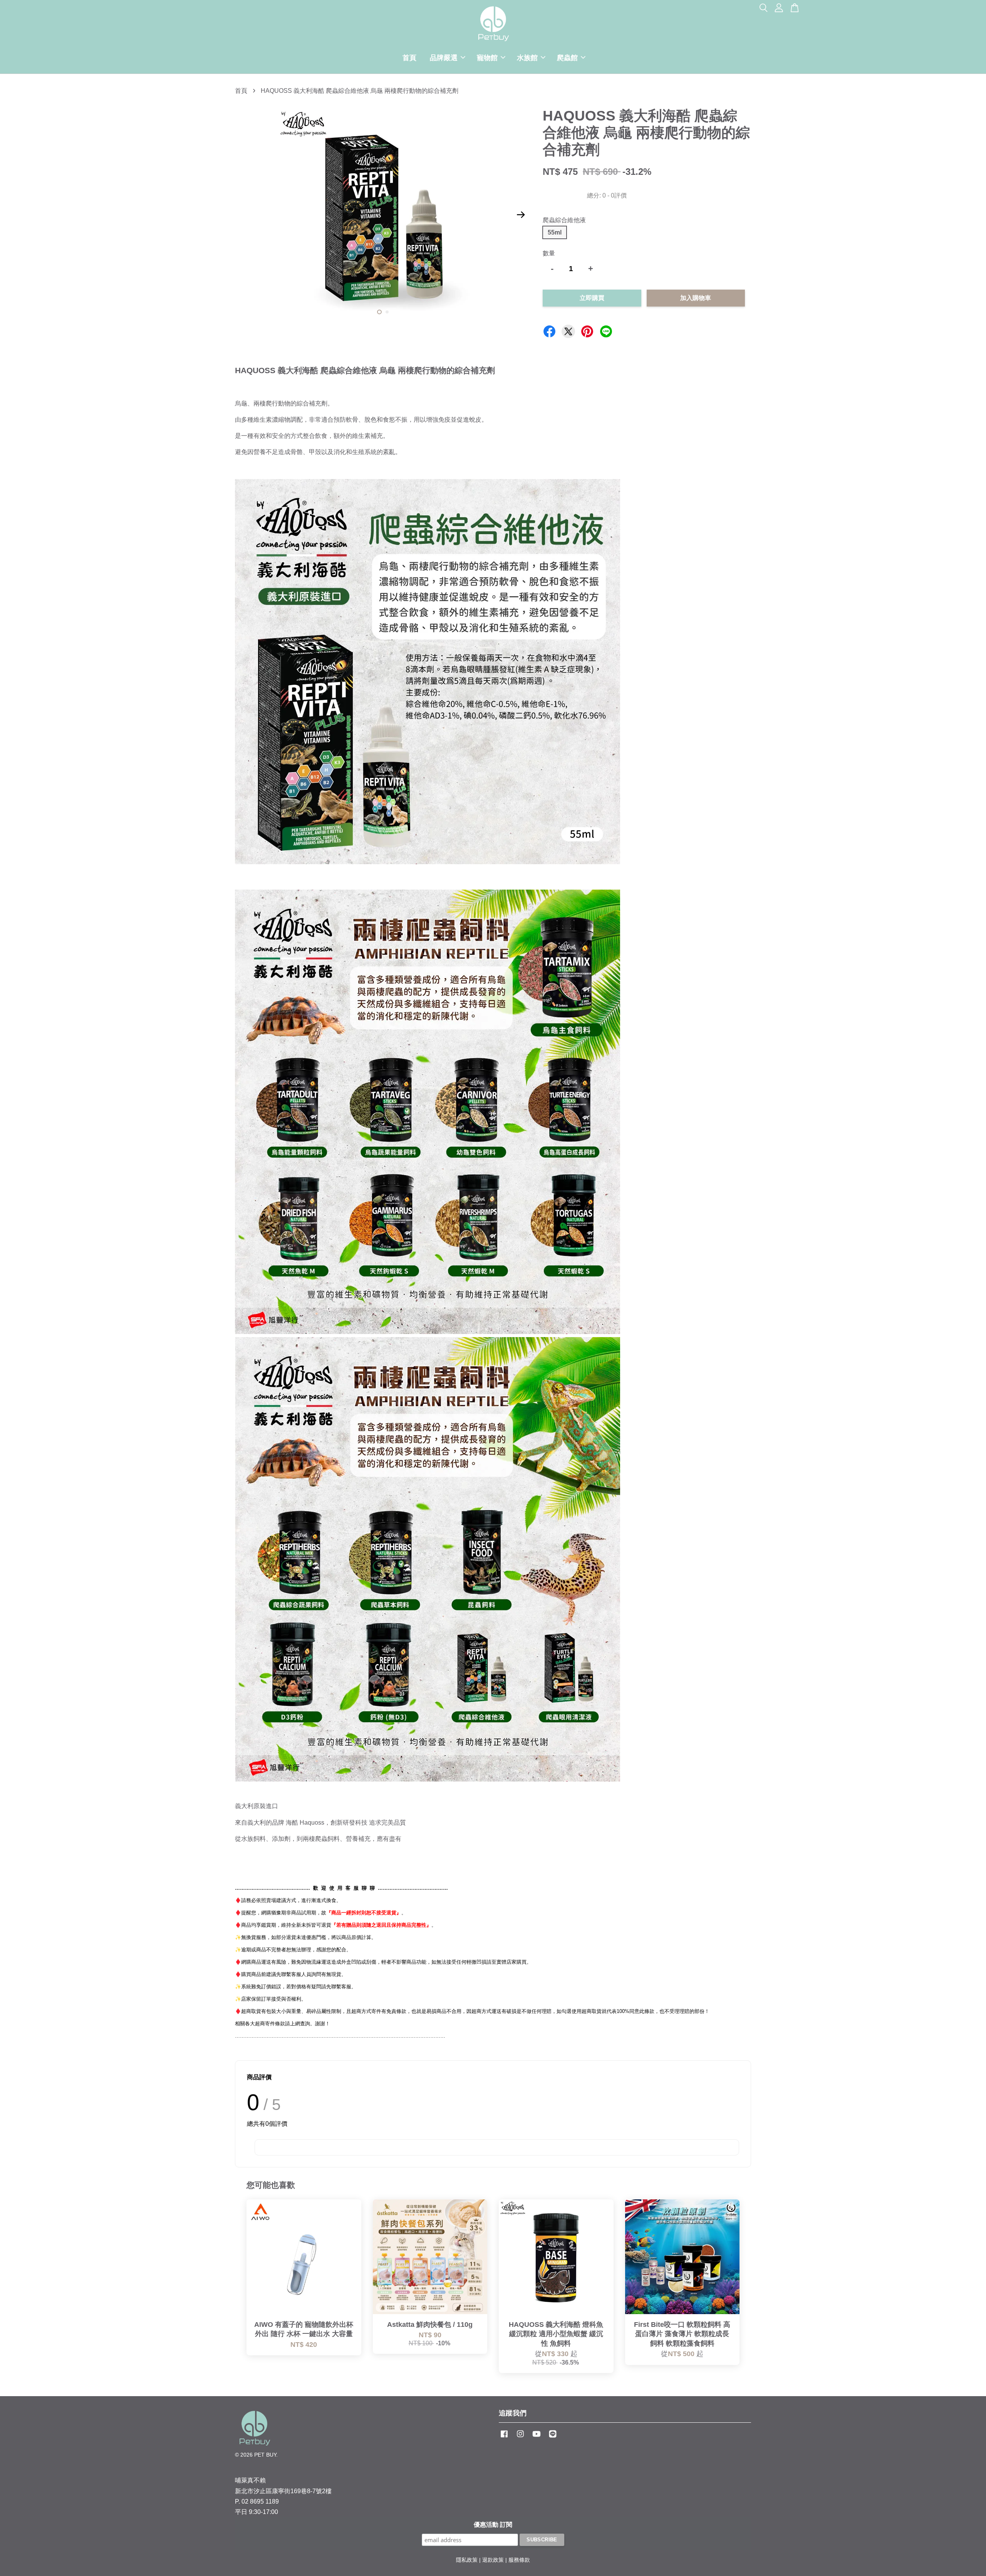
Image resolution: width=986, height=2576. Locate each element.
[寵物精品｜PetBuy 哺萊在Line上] (553, 2438)
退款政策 (493, 2560)
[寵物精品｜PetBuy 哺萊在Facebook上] (504, 2438)
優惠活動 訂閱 (493, 2525)
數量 (549, 253)
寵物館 (487, 58)
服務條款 (519, 2560)
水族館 (527, 58)
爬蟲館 (567, 58)
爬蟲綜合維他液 (564, 220)
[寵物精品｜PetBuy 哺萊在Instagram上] (520, 2438)
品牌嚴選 (444, 58)
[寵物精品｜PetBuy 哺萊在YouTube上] (537, 2438)
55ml (555, 232)
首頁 (409, 58)
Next (521, 215)
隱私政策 (467, 2560)
